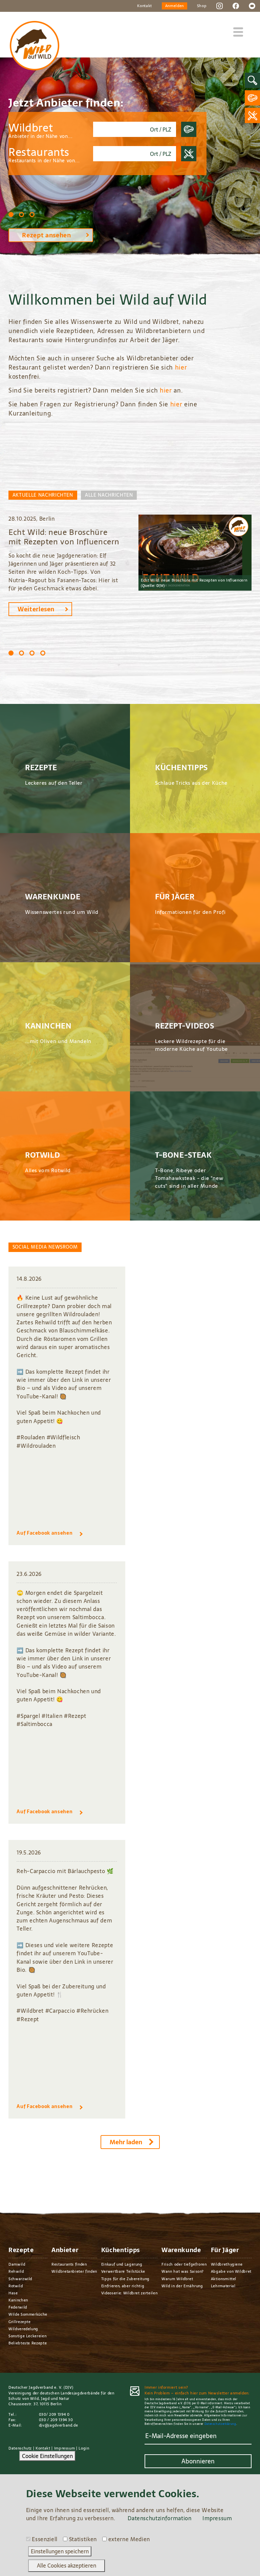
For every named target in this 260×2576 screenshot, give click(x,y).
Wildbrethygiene (227, 2264)
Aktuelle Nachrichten (43, 495)
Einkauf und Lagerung (122, 2264)
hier (181, 367)
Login (84, 2448)
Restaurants (44, 155)
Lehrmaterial (223, 2286)
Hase (13, 2293)
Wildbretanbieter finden (74, 2271)
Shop (202, 6)
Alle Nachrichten (109, 495)
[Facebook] (236, 5)
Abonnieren (198, 2461)
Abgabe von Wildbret (231, 2271)
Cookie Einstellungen (47, 2456)
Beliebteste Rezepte (28, 2343)
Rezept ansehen (46, 235)
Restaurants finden (69, 2264)
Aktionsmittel (224, 2279)
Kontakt (145, 6)
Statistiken (83, 2539)
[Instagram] (220, 5)
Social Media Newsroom (45, 1247)
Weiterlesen (36, 609)
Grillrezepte (20, 2322)
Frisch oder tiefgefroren (184, 2264)
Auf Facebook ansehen (45, 1533)
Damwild (17, 2264)
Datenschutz (20, 2448)
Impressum (65, 2448)
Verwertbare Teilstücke (123, 2271)
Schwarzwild (20, 2279)
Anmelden (175, 6)
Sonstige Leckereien (27, 2336)
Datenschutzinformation (159, 2518)
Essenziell (45, 2539)
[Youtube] (252, 5)
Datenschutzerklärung (220, 2424)
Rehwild (16, 2271)
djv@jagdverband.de (59, 2425)
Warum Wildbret (177, 2279)
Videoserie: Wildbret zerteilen (129, 2293)
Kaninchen (18, 2300)
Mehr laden (126, 2142)
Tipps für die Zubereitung (125, 2279)
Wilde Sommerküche (28, 2314)
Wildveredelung (23, 2329)
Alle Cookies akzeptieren (67, 2566)
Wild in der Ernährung (182, 2286)
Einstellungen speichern (60, 2551)
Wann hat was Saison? (183, 2271)
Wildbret (41, 130)
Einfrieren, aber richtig (123, 2286)
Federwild (18, 2307)
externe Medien (129, 2539)
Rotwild (16, 2286)
